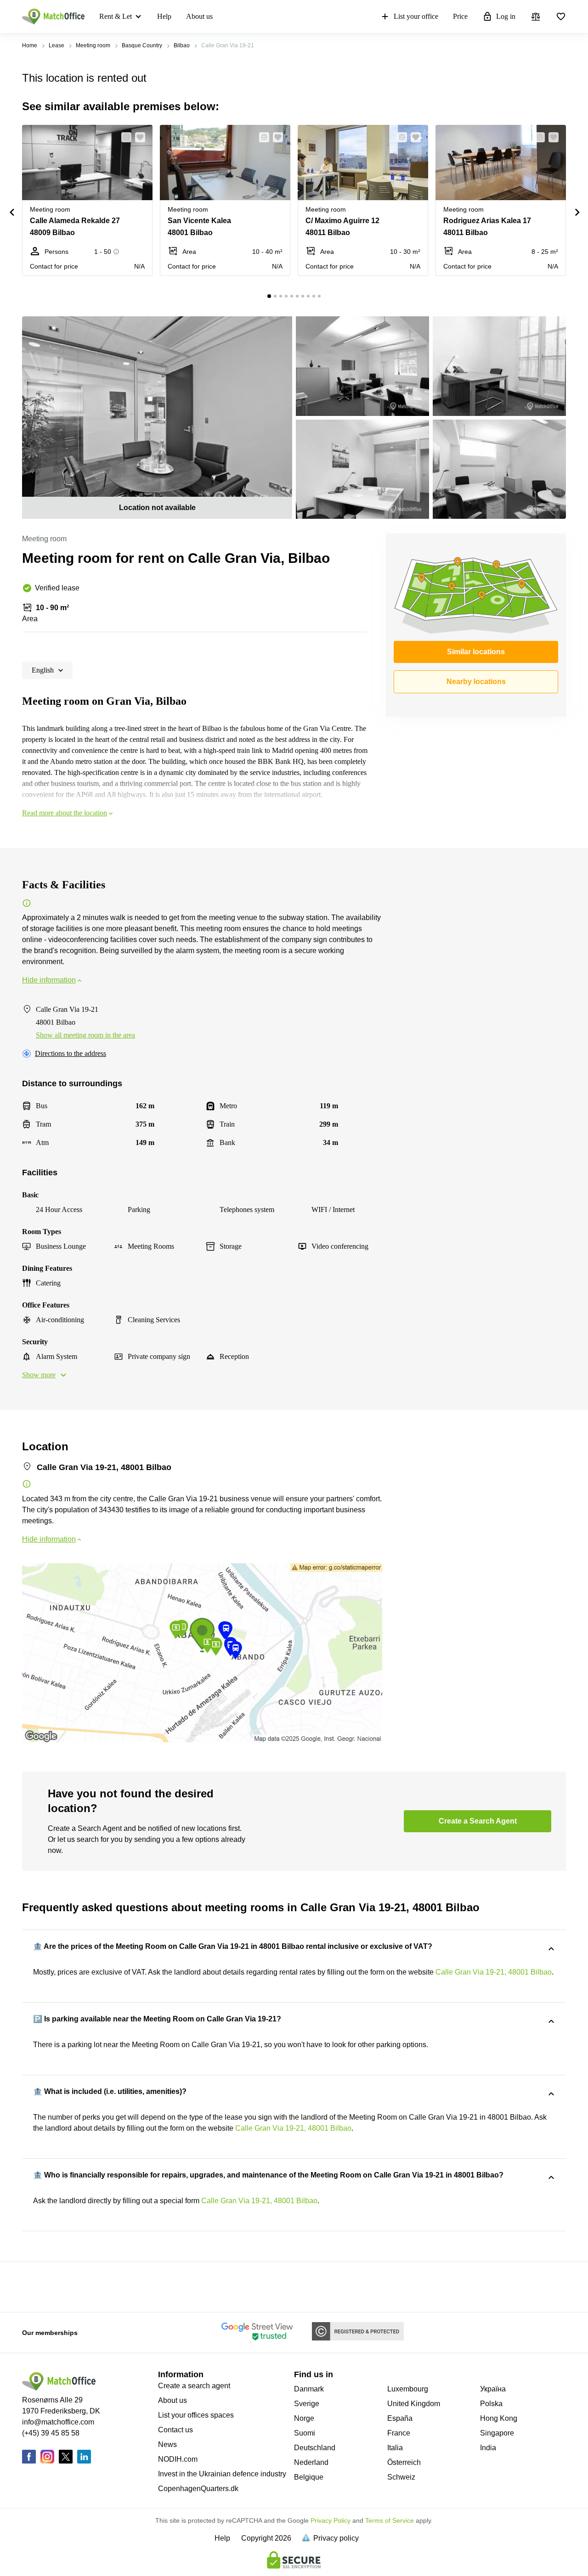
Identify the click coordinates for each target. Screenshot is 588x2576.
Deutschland (315, 2448)
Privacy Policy (331, 2520)
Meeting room (93, 45)
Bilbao (182, 45)
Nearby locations (476, 682)
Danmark (309, 2389)
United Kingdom (414, 2404)
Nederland (311, 2462)
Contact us (175, 2430)
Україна (493, 2389)
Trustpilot (35, 2286)
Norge (304, 2418)
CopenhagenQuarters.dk (198, 2489)
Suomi (305, 2433)
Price (460, 16)
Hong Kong (499, 2418)
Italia (395, 2448)
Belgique (309, 2477)
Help (164, 16)
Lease (57, 45)
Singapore (497, 2433)
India (488, 2448)
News (167, 2444)
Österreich (404, 2462)
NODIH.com (178, 2459)
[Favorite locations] (561, 17)
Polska (491, 2404)
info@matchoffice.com (58, 2422)
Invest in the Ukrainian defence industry (222, 2474)
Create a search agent (194, 2386)
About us (199, 16)
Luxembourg (408, 2389)
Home (30, 45)
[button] (124, 137)
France (399, 2433)
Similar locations (476, 652)
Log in (506, 16)
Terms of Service (390, 2520)
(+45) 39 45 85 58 (51, 2433)
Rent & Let (116, 16)
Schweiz (401, 2477)
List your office (416, 16)
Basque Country (142, 45)
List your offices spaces (196, 2415)
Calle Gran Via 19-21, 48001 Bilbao (494, 1972)
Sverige (307, 2404)
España (400, 2418)
